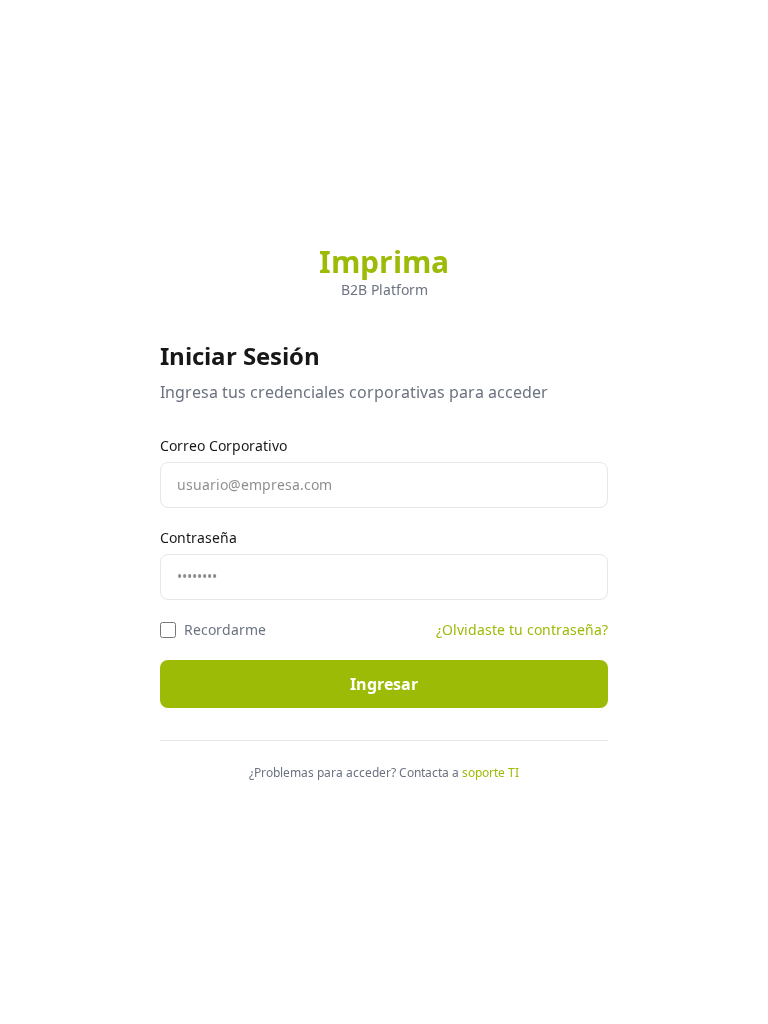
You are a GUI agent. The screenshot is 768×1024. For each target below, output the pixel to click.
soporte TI (490, 773)
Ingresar (384, 684)
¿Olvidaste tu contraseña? (522, 629)
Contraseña (198, 537)
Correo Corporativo (223, 445)
